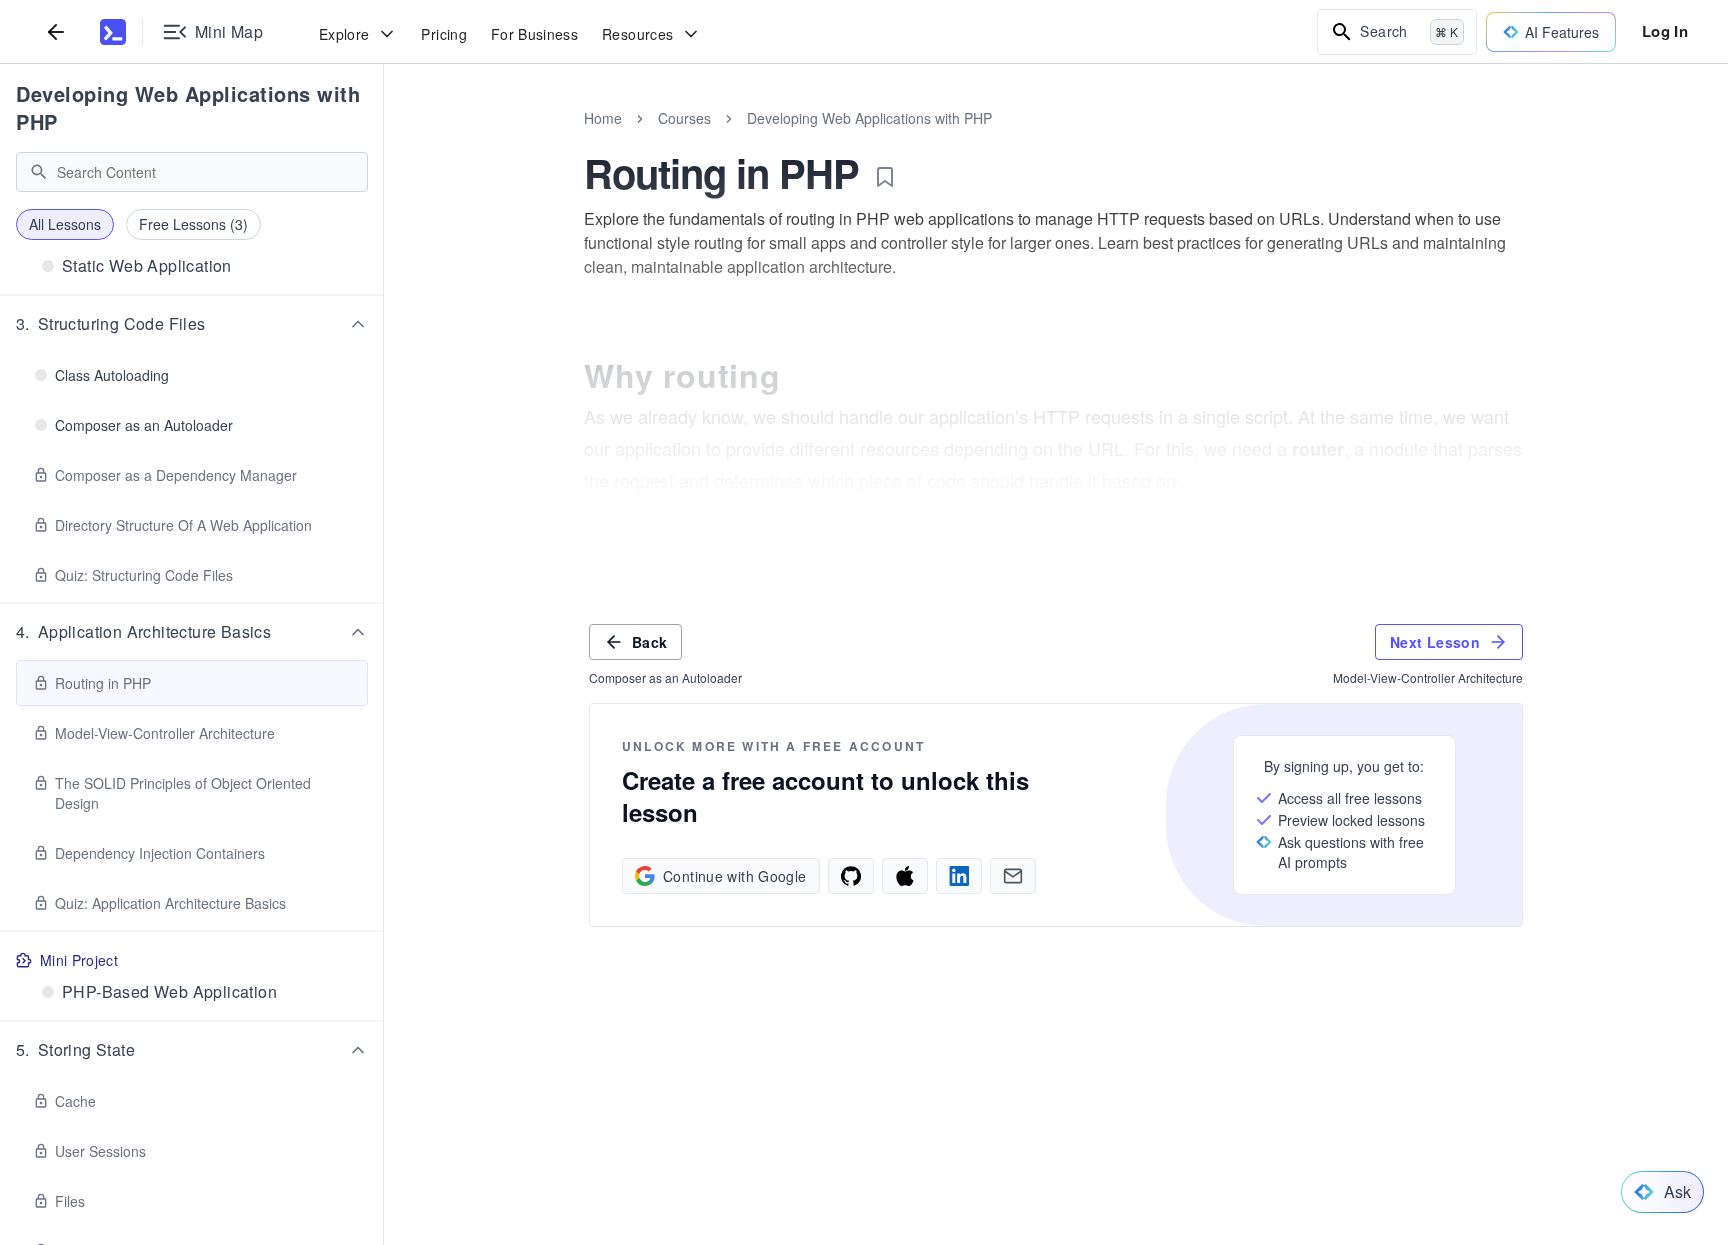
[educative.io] (113, 32)
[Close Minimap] (384, 140)
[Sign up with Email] (1013, 876)
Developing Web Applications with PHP (188, 107)
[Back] (56, 31)
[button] (192, 324)
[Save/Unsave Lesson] (885, 177)
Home (603, 118)
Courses (684, 118)
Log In (1665, 31)
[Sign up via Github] (851, 876)
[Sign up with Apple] (905, 876)
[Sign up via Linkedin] (959, 876)
